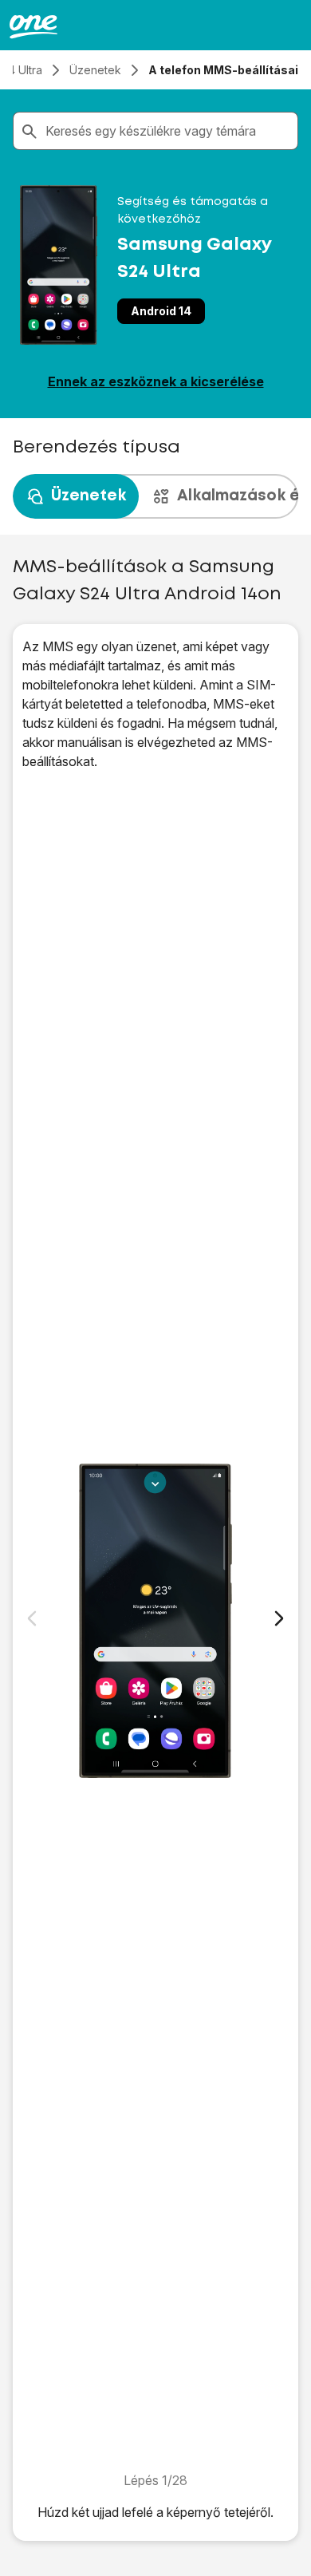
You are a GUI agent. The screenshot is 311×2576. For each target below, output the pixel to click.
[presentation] (155, 496)
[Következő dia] (279, 1618)
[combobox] (168, 131)
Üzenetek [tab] (89, 496)
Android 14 (161, 311)
